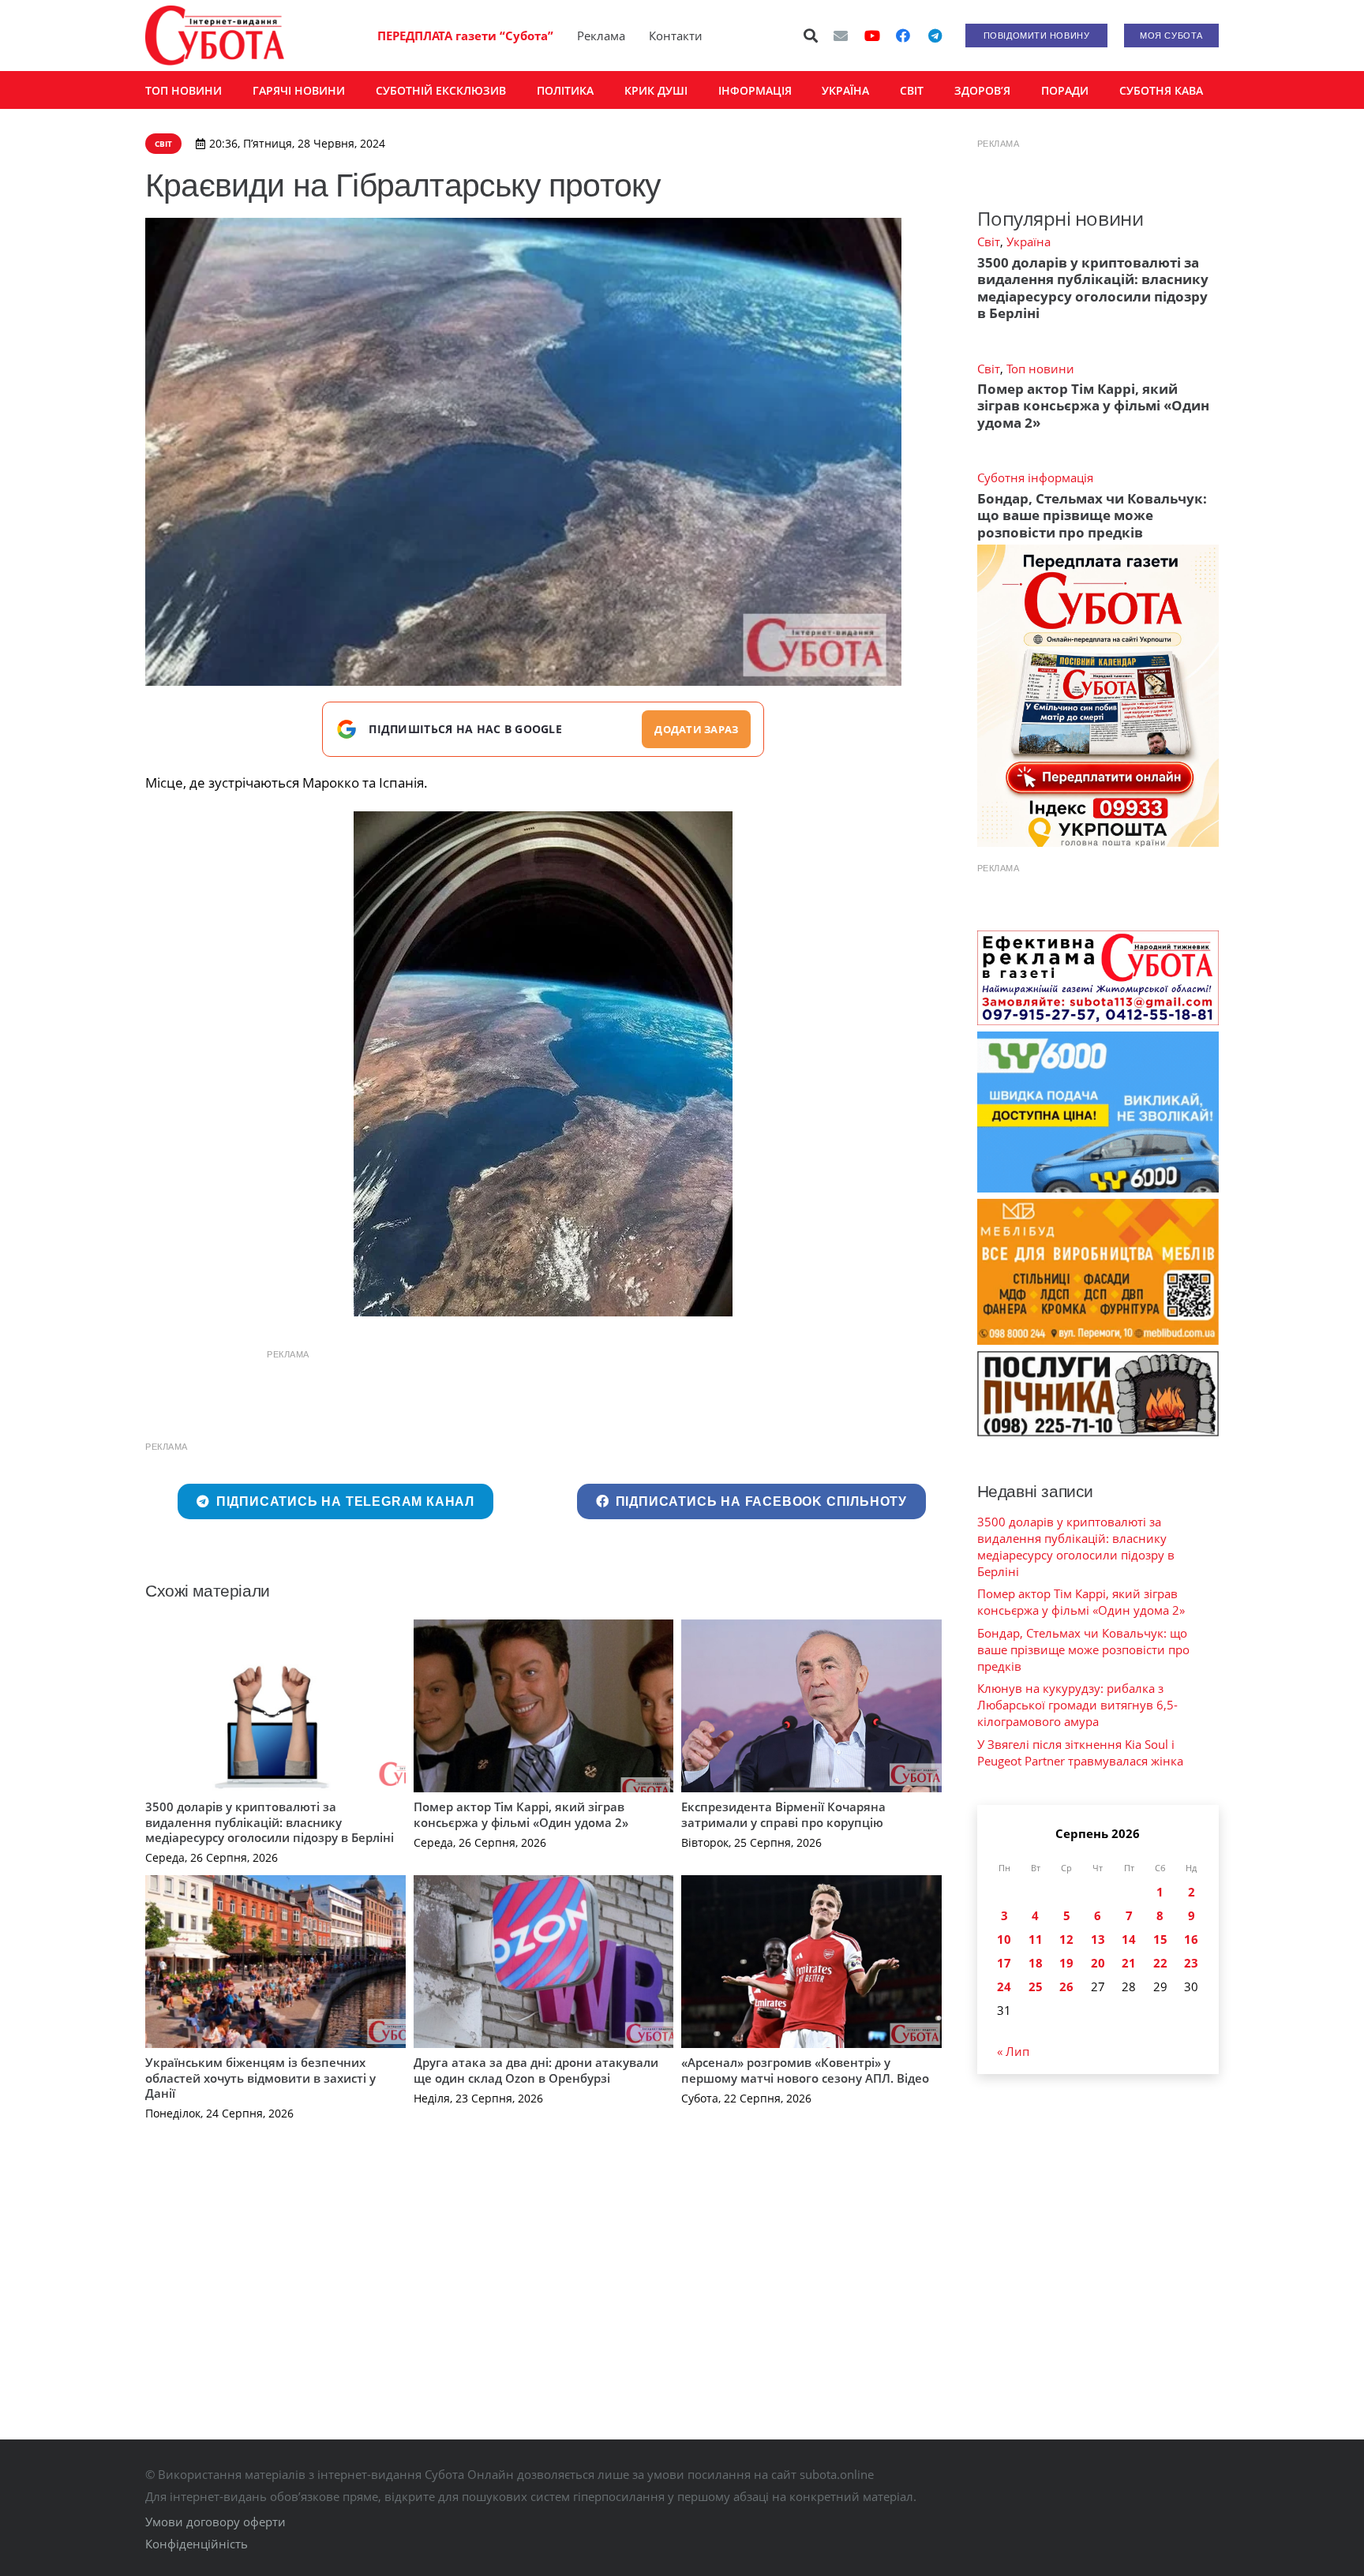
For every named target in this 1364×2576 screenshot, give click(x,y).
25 (1036, 1986)
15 (1160, 1939)
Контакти (676, 36)
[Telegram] (935, 36)
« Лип (1013, 2051)
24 (1004, 1986)
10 (1004, 1939)
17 (1004, 1963)
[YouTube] (872, 36)
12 (1066, 1939)
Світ (989, 241)
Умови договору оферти (215, 2522)
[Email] (841, 36)
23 (1191, 1963)
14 (1129, 1939)
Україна (1029, 241)
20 (1098, 1963)
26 (1066, 1986)
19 (1066, 1963)
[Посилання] (215, 36)
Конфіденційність (197, 2544)
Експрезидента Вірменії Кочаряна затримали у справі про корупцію (783, 1814)
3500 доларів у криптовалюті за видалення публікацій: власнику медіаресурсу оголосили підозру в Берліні (270, 1822)
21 (1129, 1963)
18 (1036, 1963)
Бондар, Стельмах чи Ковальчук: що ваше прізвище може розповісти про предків (1092, 515)
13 (1098, 1939)
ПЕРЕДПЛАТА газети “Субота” (465, 36)
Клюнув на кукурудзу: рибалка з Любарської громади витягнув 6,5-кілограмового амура (1077, 1705)
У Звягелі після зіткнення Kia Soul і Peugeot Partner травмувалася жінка (1080, 1752)
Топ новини (1040, 369)
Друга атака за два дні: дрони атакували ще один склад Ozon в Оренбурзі (536, 2070)
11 (1036, 1939)
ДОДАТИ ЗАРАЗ (696, 729)
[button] (811, 36)
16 (1191, 1939)
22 (1160, 1963)
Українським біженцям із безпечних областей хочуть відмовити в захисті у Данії (260, 2078)
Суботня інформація (1035, 477)
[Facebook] (903, 36)
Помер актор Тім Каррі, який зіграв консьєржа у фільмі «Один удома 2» (521, 1814)
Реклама (601, 36)
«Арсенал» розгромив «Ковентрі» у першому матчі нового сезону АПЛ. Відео (805, 2070)
